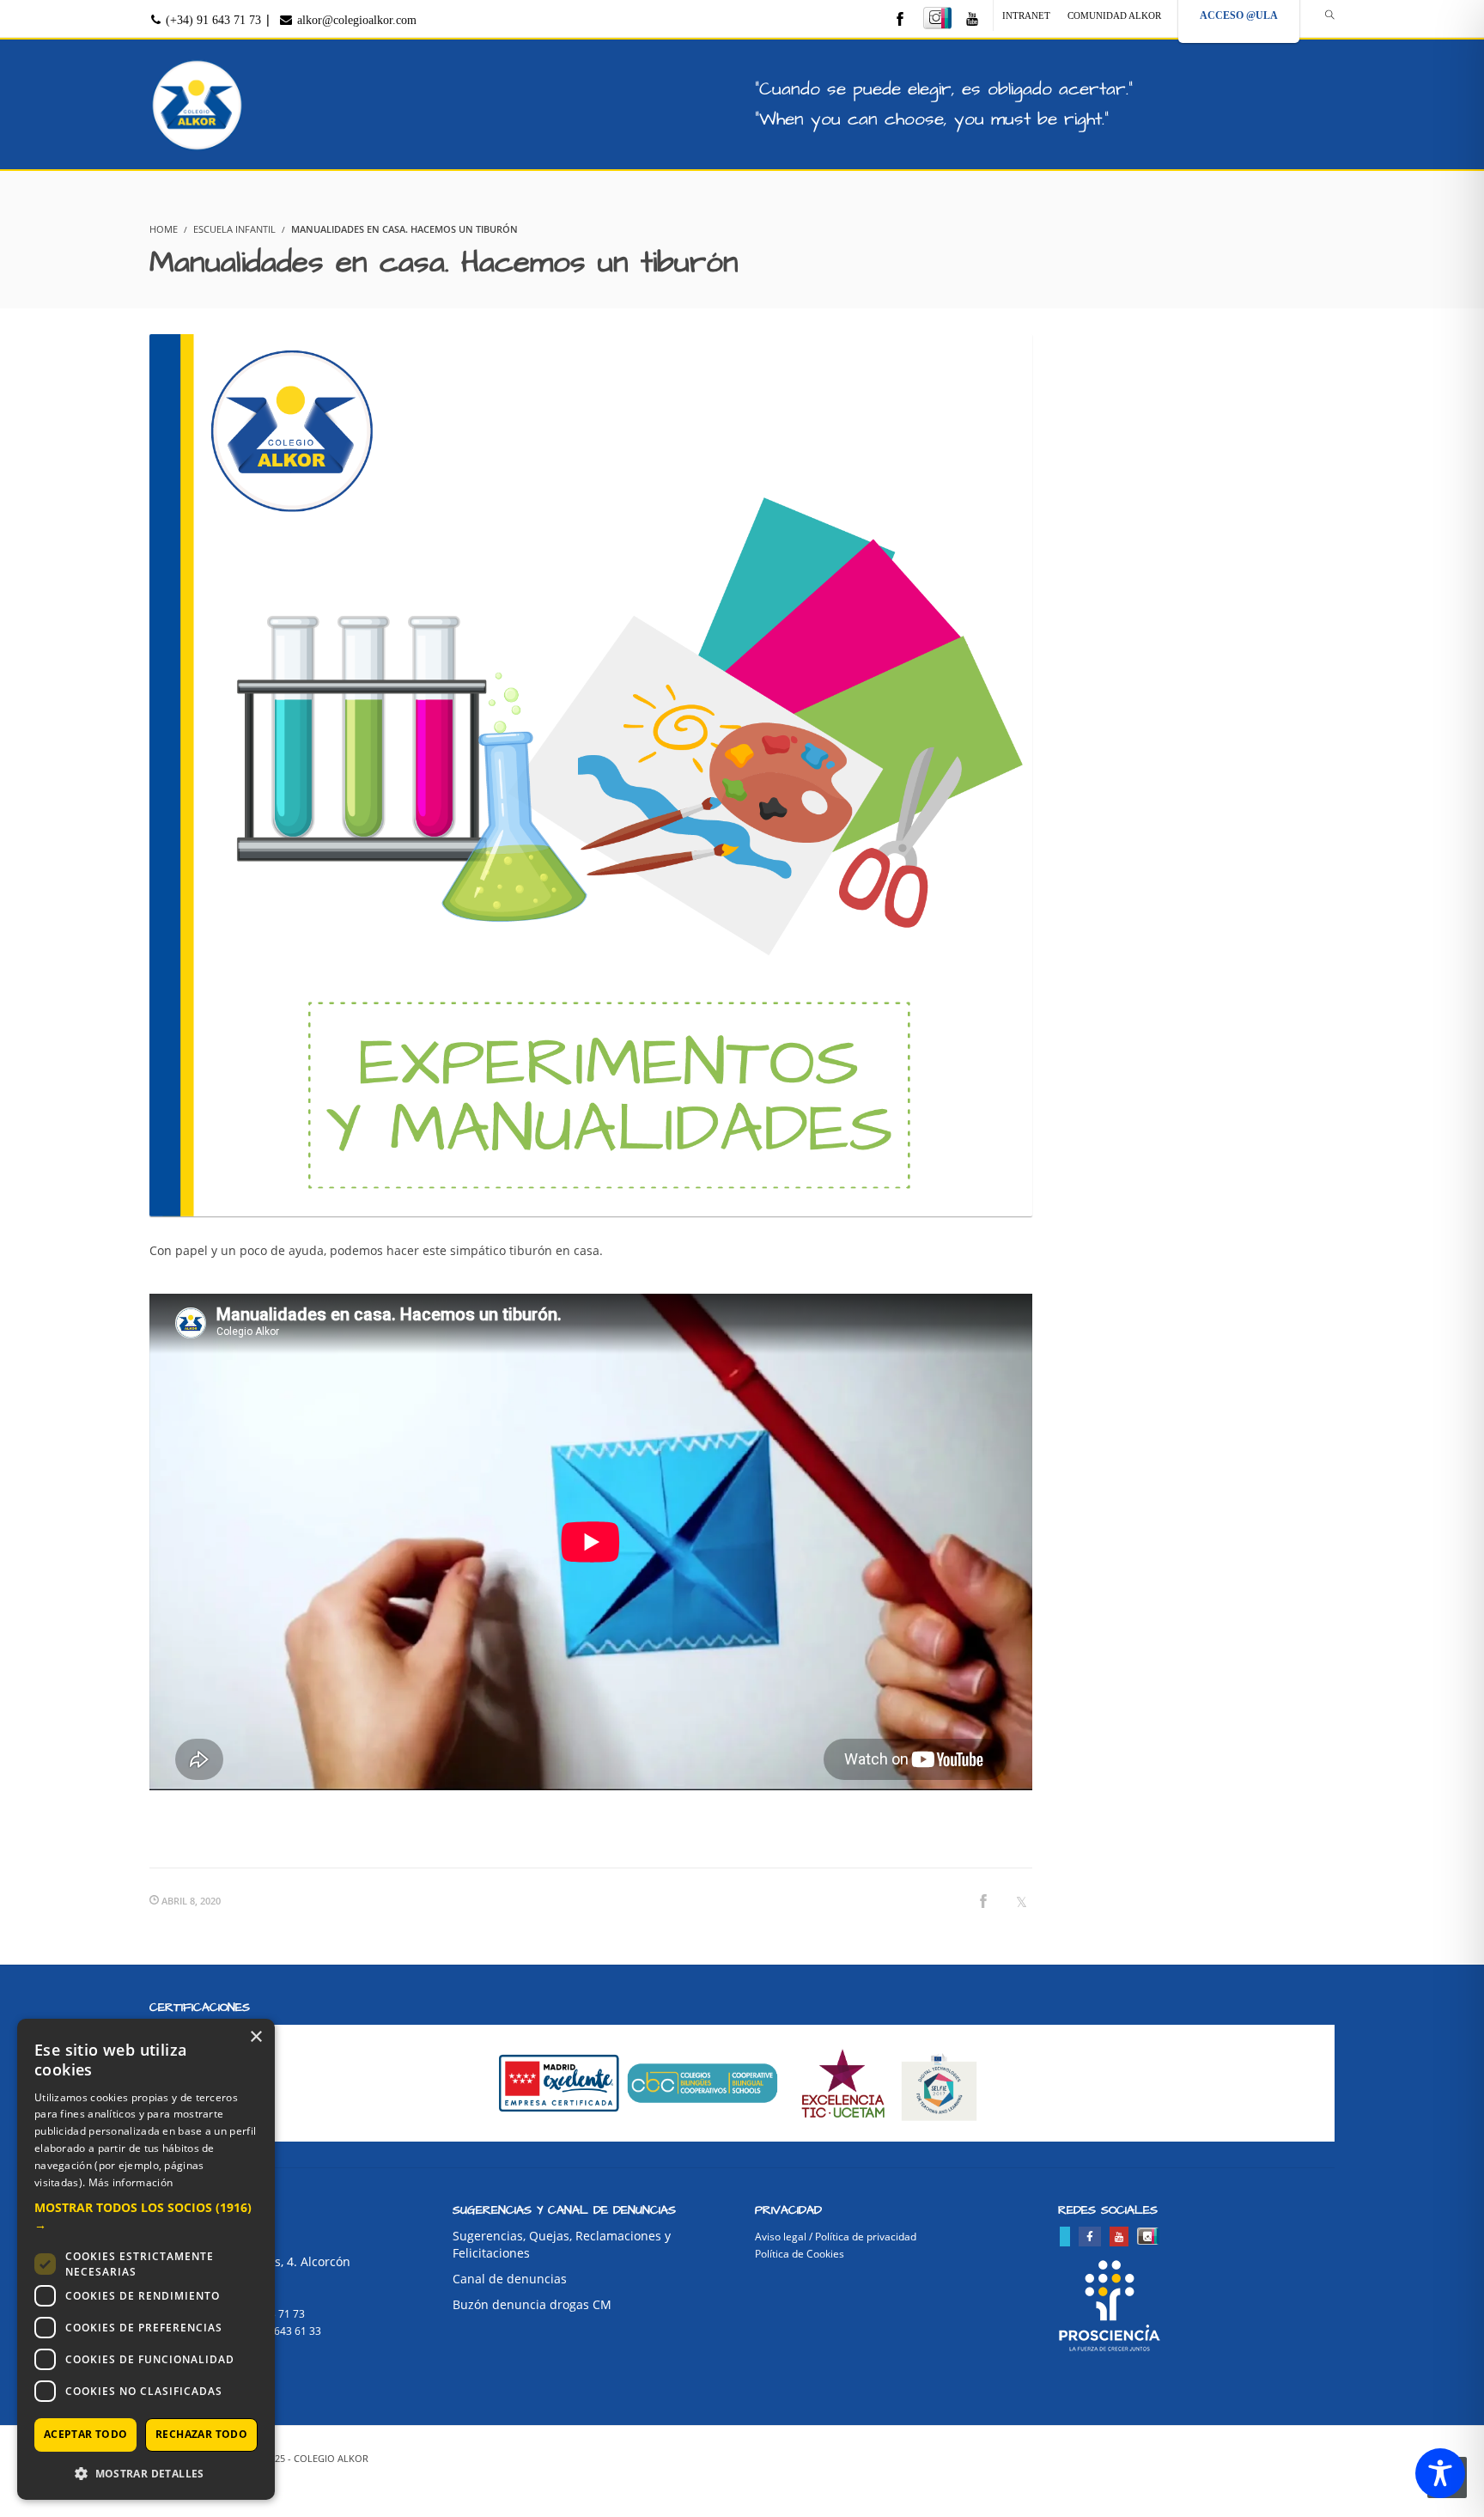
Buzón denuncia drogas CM (532, 2304)
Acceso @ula (1239, 15)
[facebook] (900, 20)
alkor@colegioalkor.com (355, 20)
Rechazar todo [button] (201, 2434)
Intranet (1026, 15)
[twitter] (1065, 2237)
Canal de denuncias (510, 2279)
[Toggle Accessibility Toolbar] (1440, 2473)
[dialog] (146, 2259)
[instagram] (937, 18)
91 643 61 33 (290, 2331)
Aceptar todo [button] (86, 2434)
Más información (131, 2182)
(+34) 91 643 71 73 (212, 20)
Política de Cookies (800, 2254)
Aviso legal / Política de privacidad (836, 2237)
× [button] (255, 2037)
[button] (146, 2216)
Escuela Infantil (234, 229)
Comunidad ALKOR (1114, 15)
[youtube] (972, 20)
